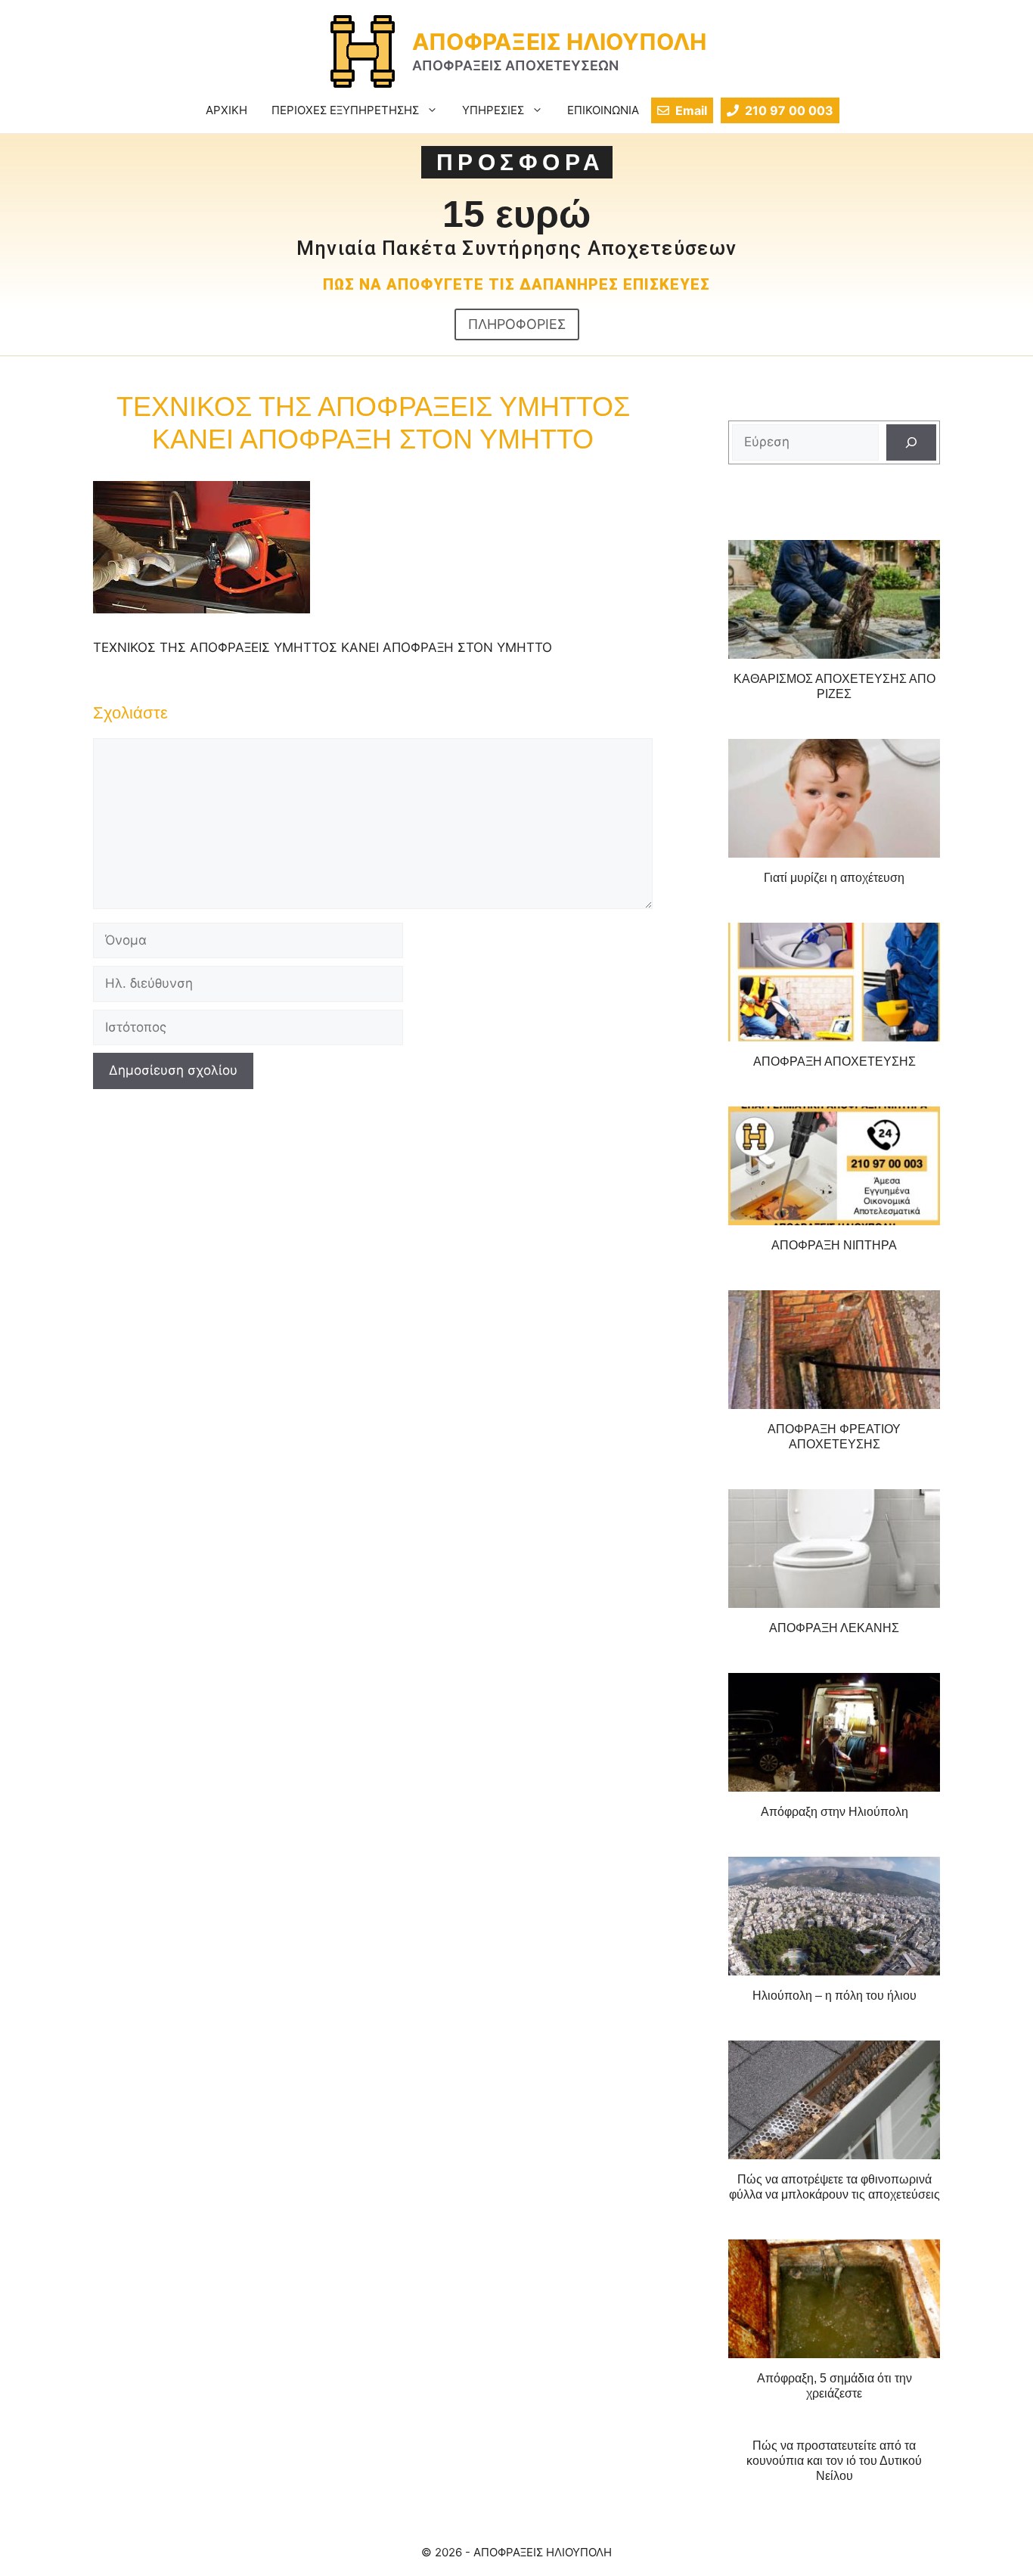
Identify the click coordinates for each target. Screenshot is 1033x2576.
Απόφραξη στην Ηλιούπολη (834, 1812)
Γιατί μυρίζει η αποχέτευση (834, 878)
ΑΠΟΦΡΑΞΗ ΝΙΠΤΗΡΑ (834, 1245)
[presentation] (834, 600)
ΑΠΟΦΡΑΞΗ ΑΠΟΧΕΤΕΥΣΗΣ (834, 1061)
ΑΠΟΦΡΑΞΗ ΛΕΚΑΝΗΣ (834, 1628)
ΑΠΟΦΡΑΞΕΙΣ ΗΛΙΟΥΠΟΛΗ (559, 42)
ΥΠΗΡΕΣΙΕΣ (493, 110)
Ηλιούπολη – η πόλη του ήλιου (834, 1996)
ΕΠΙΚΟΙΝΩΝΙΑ (603, 110)
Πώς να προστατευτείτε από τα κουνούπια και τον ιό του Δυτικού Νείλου (834, 2461)
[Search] (911, 442)
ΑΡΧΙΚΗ (226, 110)
